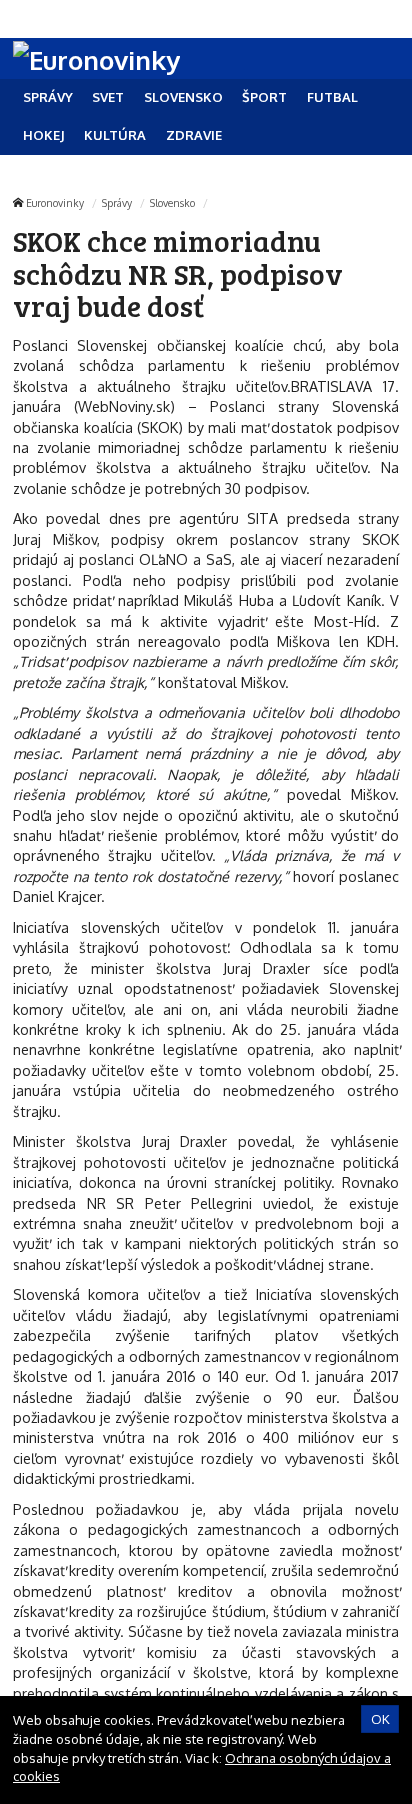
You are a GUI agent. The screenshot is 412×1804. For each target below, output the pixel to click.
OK (380, 1719)
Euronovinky (55, 202)
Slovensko (172, 202)
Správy (117, 202)
